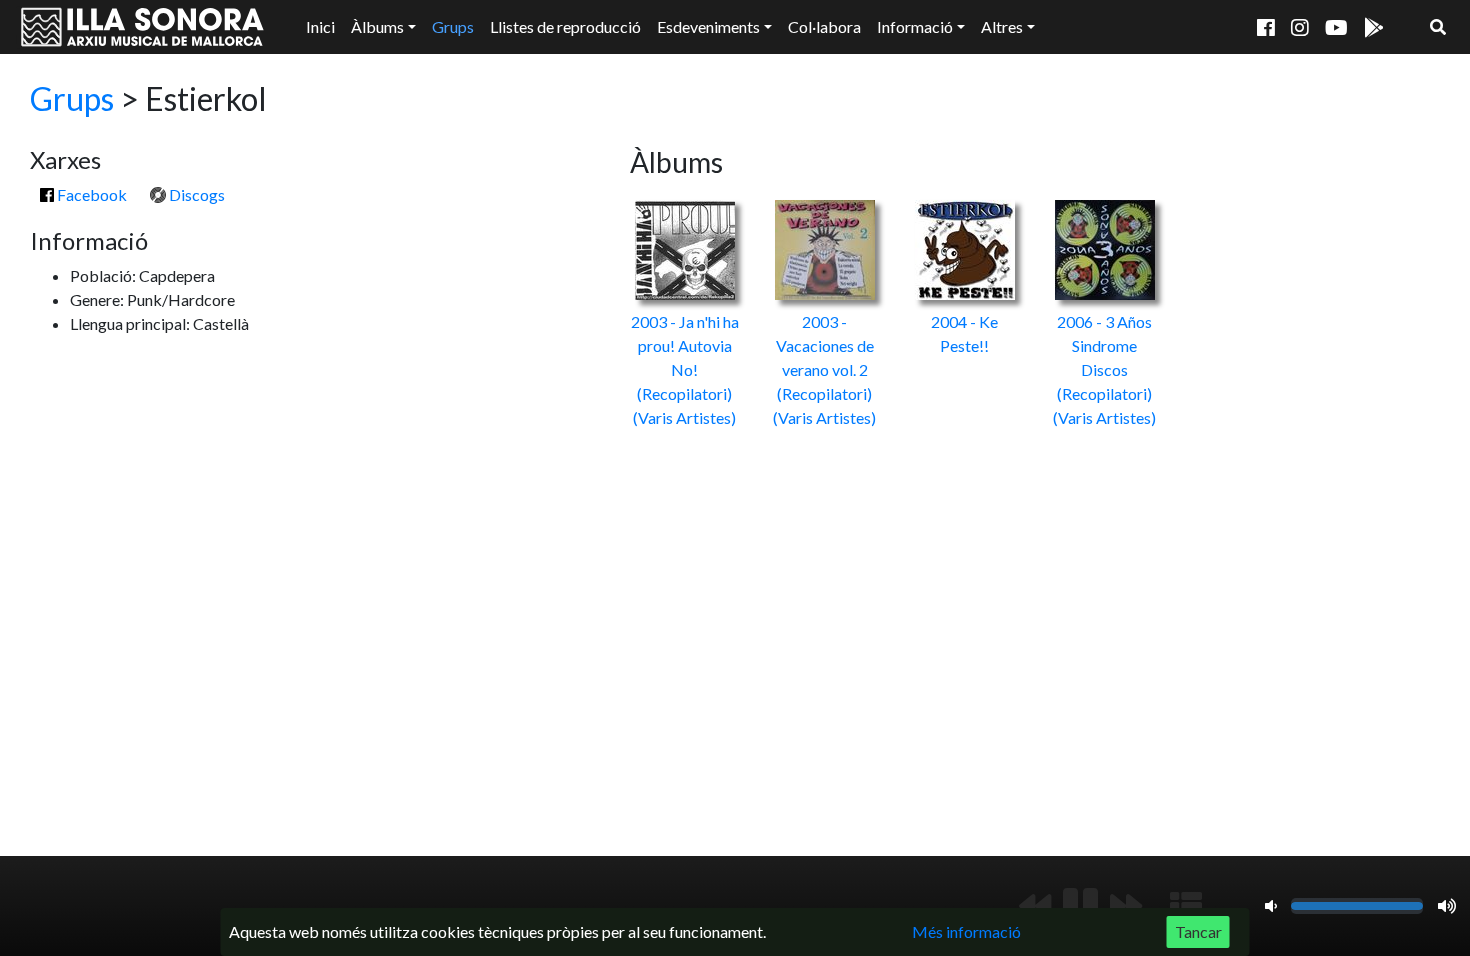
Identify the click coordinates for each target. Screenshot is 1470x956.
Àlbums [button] (377, 26)
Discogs (195, 194)
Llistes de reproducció (565, 26)
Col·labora (824, 26)
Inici (320, 26)
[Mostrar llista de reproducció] (1186, 906)
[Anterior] (1035, 906)
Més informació (966, 931)
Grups (453, 26)
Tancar (1198, 931)
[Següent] (1126, 906)
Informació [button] (915, 26)
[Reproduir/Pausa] (1080, 906)
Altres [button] (1002, 26)
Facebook (90, 194)
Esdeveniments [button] (708, 26)
